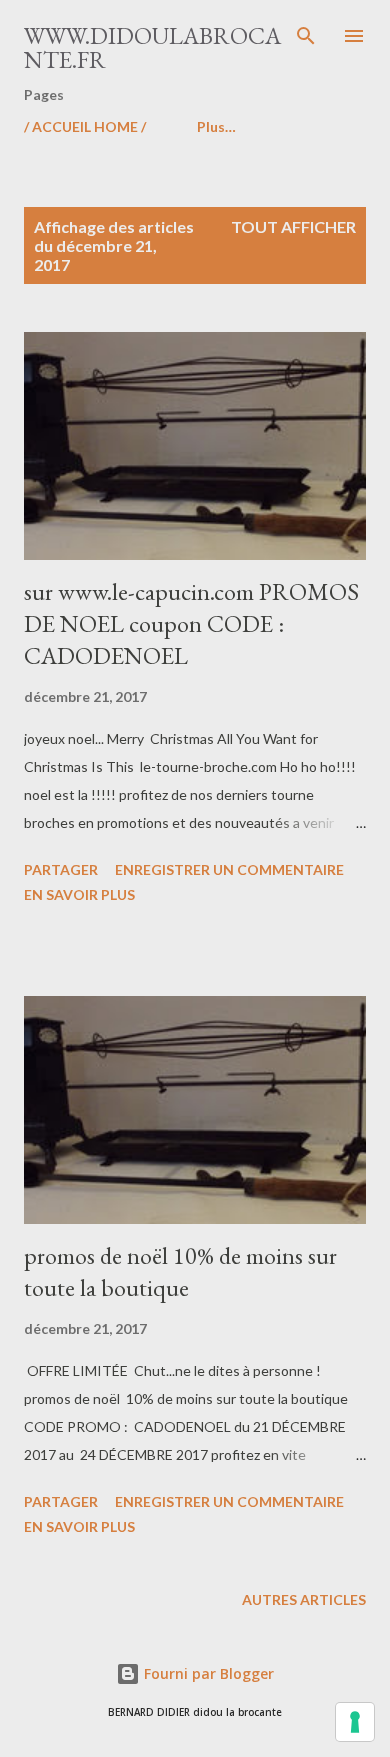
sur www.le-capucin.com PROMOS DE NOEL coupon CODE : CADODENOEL (191, 623)
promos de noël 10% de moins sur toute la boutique (180, 1271)
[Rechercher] (306, 36)
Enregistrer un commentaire (229, 869)
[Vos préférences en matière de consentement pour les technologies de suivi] (355, 1722)
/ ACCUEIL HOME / (85, 126)
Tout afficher (293, 226)
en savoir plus (79, 894)
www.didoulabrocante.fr (152, 47)
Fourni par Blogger (207, 1673)
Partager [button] (61, 869)
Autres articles (304, 1599)
